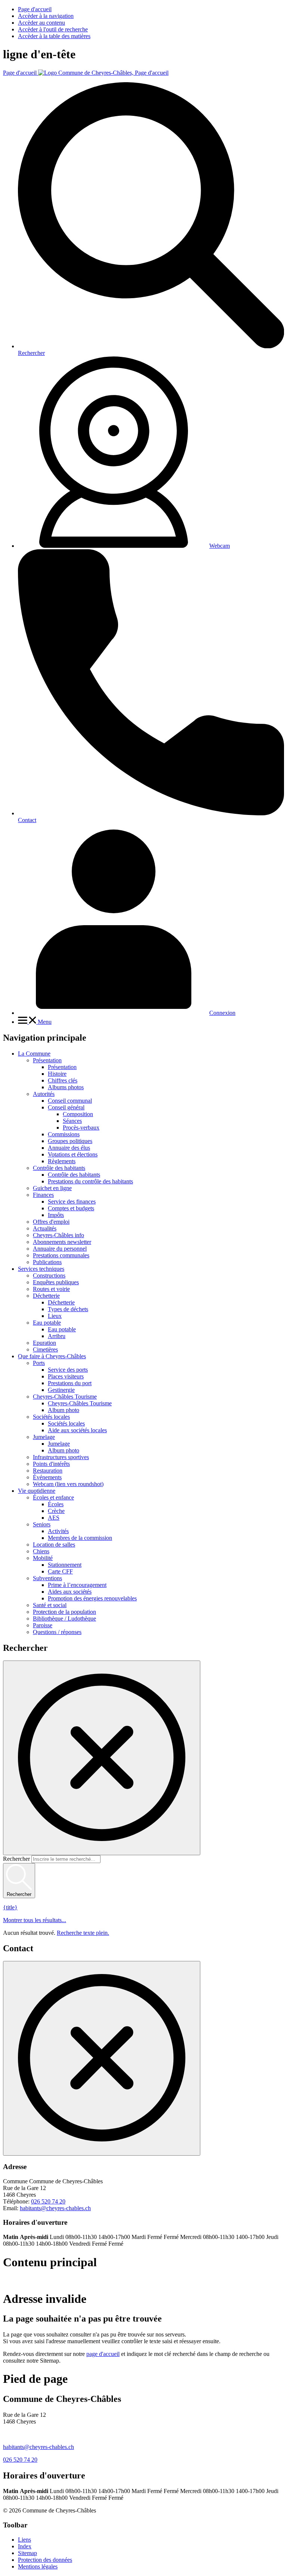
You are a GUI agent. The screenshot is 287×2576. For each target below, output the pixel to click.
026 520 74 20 (48, 2201)
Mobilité (43, 1558)
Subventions (47, 1578)
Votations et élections (73, 1154)
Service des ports (68, 1370)
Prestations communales (61, 1255)
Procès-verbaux (81, 1128)
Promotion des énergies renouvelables (92, 1598)
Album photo (64, 1410)
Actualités (45, 1228)
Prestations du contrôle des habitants (90, 1181)
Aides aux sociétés (70, 1592)
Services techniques (41, 1269)
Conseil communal (70, 1101)
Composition (78, 1114)
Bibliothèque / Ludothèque (64, 1619)
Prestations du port (70, 1383)
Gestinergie (61, 1390)
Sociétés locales (51, 1417)
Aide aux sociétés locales (77, 1430)
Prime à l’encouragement (77, 1585)
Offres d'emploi (51, 1222)
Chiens (41, 1551)
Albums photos (66, 1087)
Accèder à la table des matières (54, 36)
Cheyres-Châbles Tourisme (65, 1397)
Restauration (48, 1471)
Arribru (57, 1336)
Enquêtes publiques (56, 1282)
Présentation (47, 1060)
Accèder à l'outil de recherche (53, 29)
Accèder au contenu (41, 23)
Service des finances (72, 1201)
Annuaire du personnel (60, 1249)
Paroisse (43, 1625)
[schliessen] (102, 1758)
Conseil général (66, 1107)
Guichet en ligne (52, 1188)
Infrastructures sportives (61, 1457)
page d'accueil (103, 2354)
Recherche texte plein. (83, 1933)
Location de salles (54, 1545)
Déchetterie (46, 1296)
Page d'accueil (35, 9)
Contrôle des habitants (59, 1168)
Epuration (44, 1343)
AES (54, 1518)
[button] (35, 1022)
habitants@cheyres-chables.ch (55, 2208)
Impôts (56, 1215)
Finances (43, 1195)
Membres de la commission (80, 1538)
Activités (58, 1531)
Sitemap (27, 2553)
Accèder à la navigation (46, 16)
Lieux (55, 1316)
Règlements (62, 1161)
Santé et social (50, 1605)
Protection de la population (64, 1612)
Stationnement (65, 1565)
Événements (47, 1477)
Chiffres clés (63, 1080)
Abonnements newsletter (62, 1242)
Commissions (64, 1134)
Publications (47, 1262)
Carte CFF (60, 1571)
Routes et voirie (51, 1289)
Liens (24, 2540)
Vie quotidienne (37, 1491)
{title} (10, 1907)
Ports (39, 1363)
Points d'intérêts (51, 1464)
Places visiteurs (66, 1376)
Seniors (42, 1524)
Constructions (49, 1275)
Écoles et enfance (53, 1497)
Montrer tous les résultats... (35, 1920)
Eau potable (47, 1323)
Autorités (44, 1094)
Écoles (56, 1504)
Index (25, 2546)
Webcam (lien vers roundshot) (68, 1484)
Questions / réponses (57, 1632)
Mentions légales (38, 2566)
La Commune (34, 1054)
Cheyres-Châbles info (58, 1235)
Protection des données (45, 2560)
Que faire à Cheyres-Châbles (52, 1356)
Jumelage (44, 1437)
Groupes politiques (70, 1141)
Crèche (56, 1511)
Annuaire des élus (69, 1148)
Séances (72, 1121)
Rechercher (16, 1859)
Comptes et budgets (71, 1208)
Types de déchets (68, 1309)
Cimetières (45, 1349)
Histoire (57, 1074)
